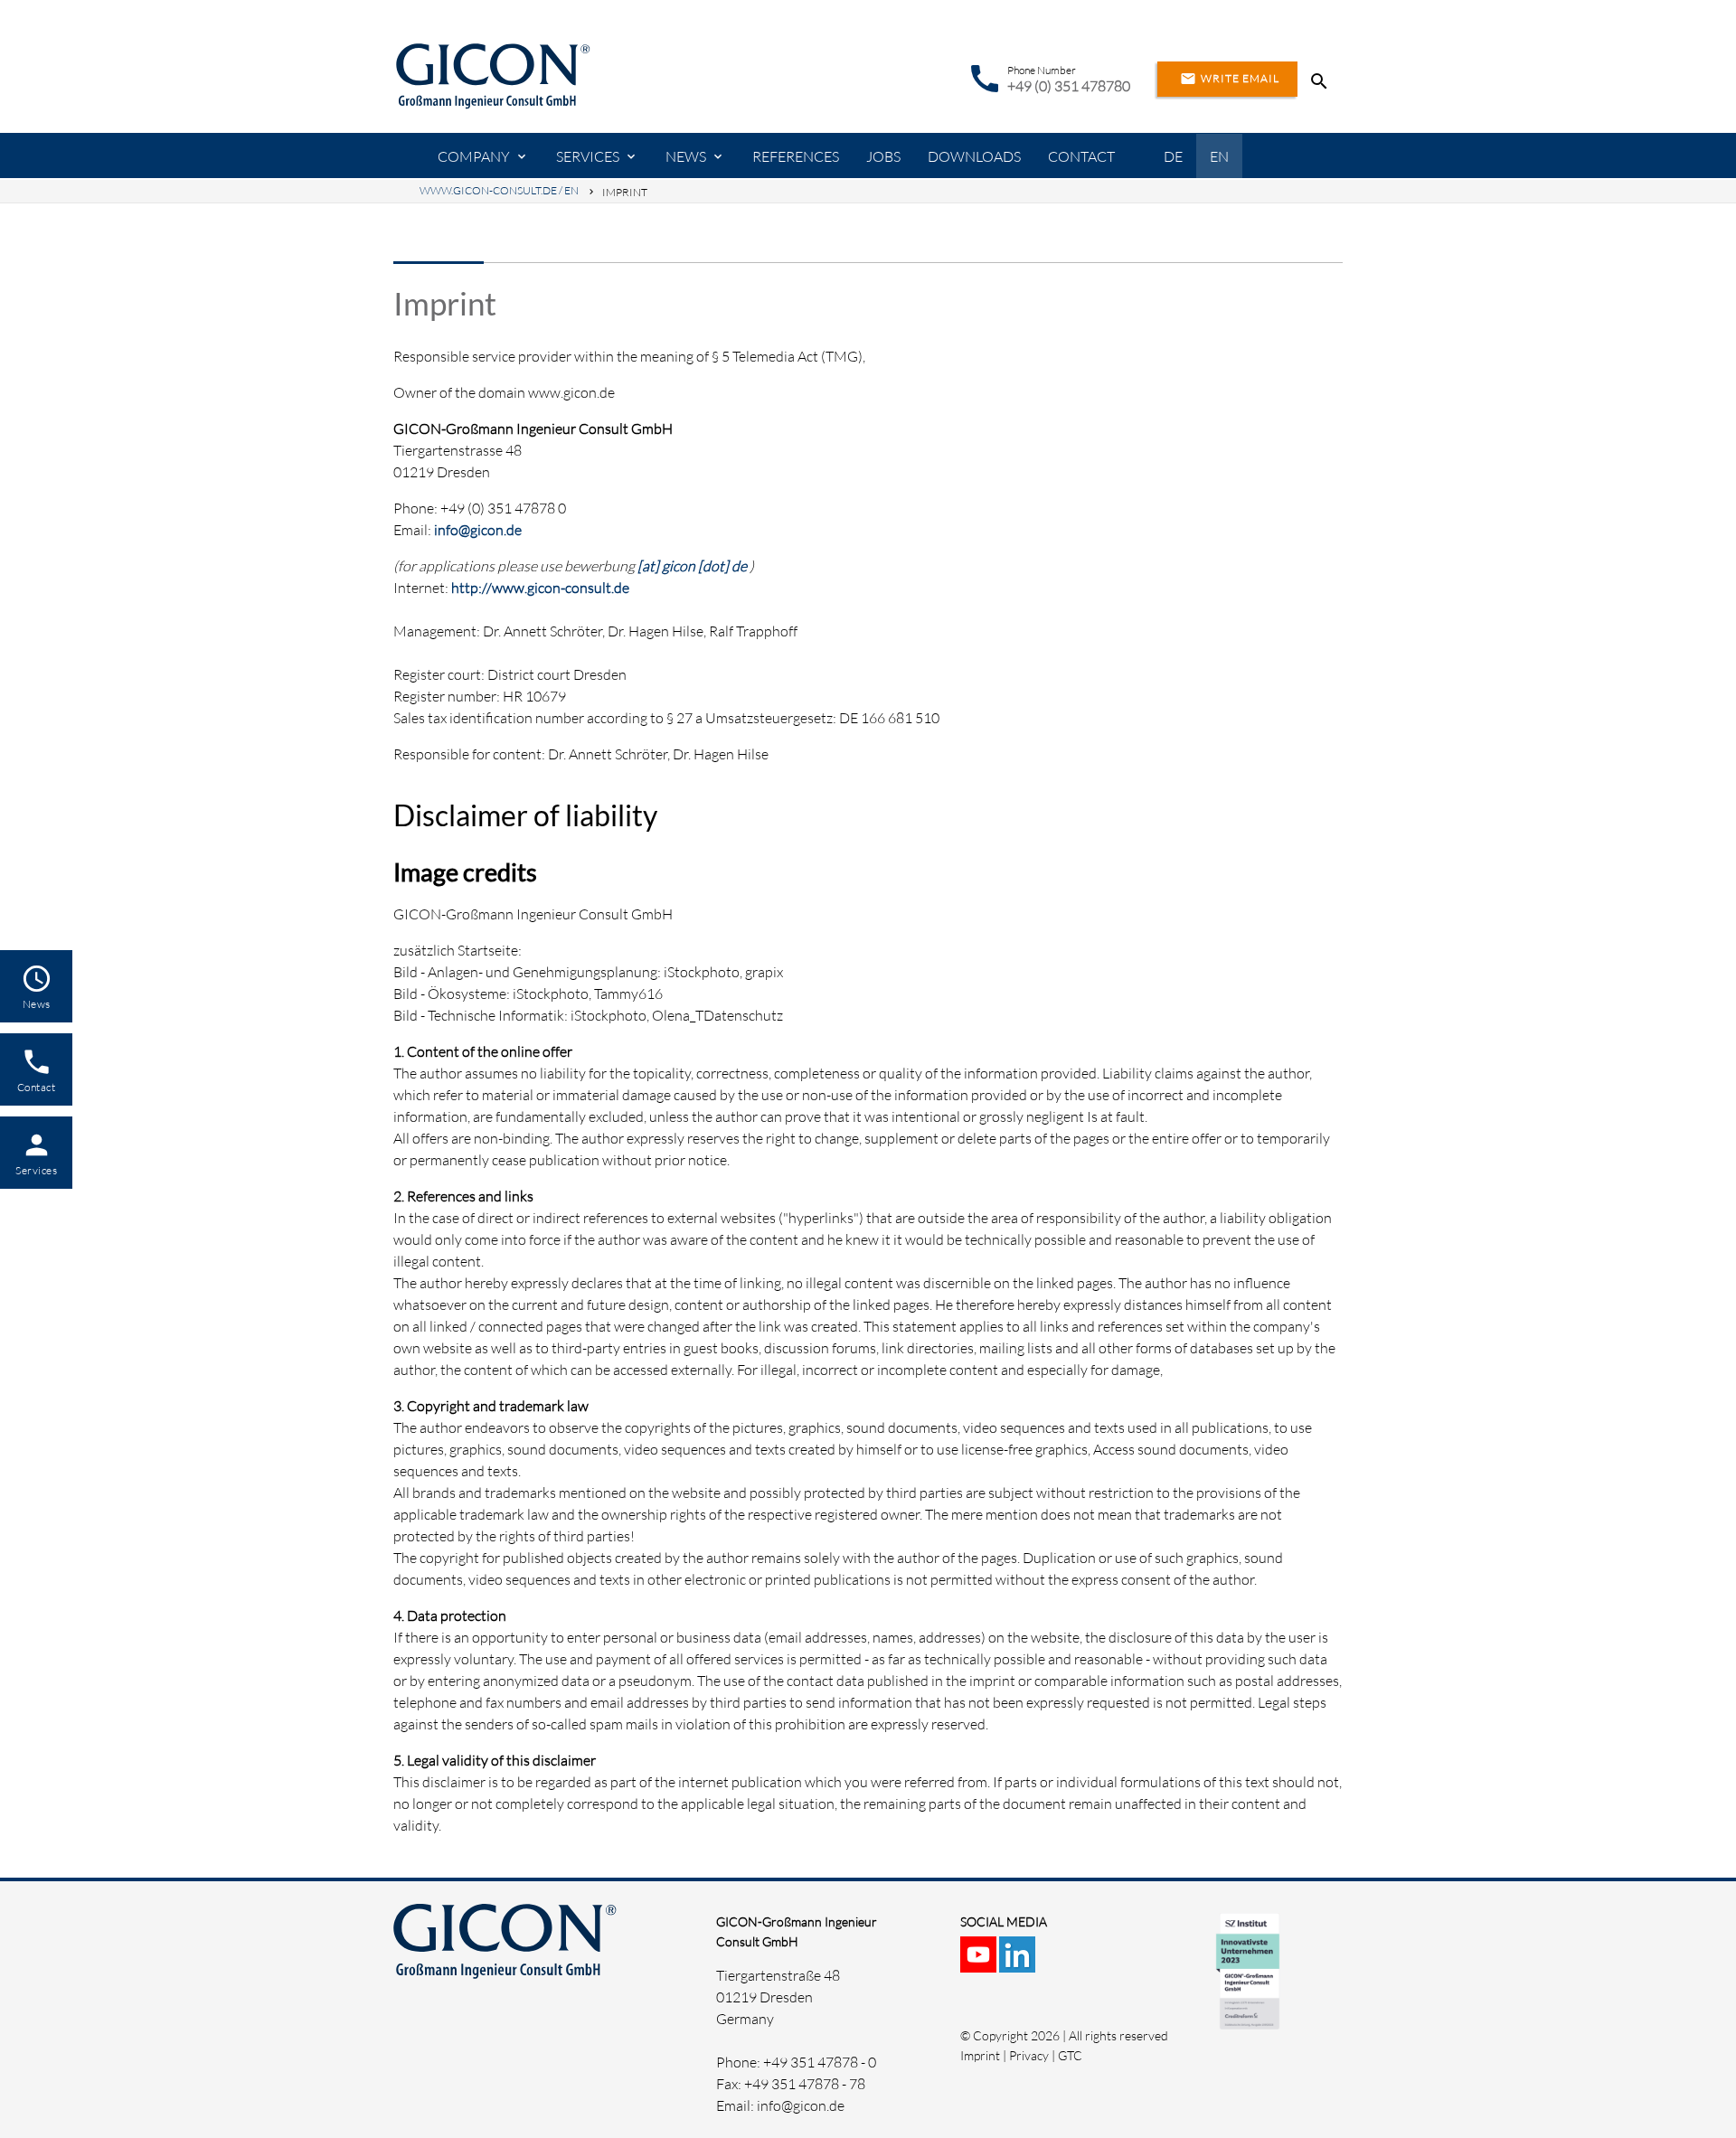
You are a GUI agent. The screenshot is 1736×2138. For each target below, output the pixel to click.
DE (1173, 156)
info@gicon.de (478, 530)
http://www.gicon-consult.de (540, 588)
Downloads (974, 156)
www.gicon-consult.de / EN (499, 190)
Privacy (1029, 2055)
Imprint (980, 2055)
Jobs (883, 156)
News (686, 156)
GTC (1070, 2055)
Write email (1230, 79)
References (796, 156)
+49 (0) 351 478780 (1069, 86)
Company (474, 156)
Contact (1081, 156)
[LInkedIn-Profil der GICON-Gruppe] (1019, 1962)
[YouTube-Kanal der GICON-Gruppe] (980, 1962)
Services (588, 156)
